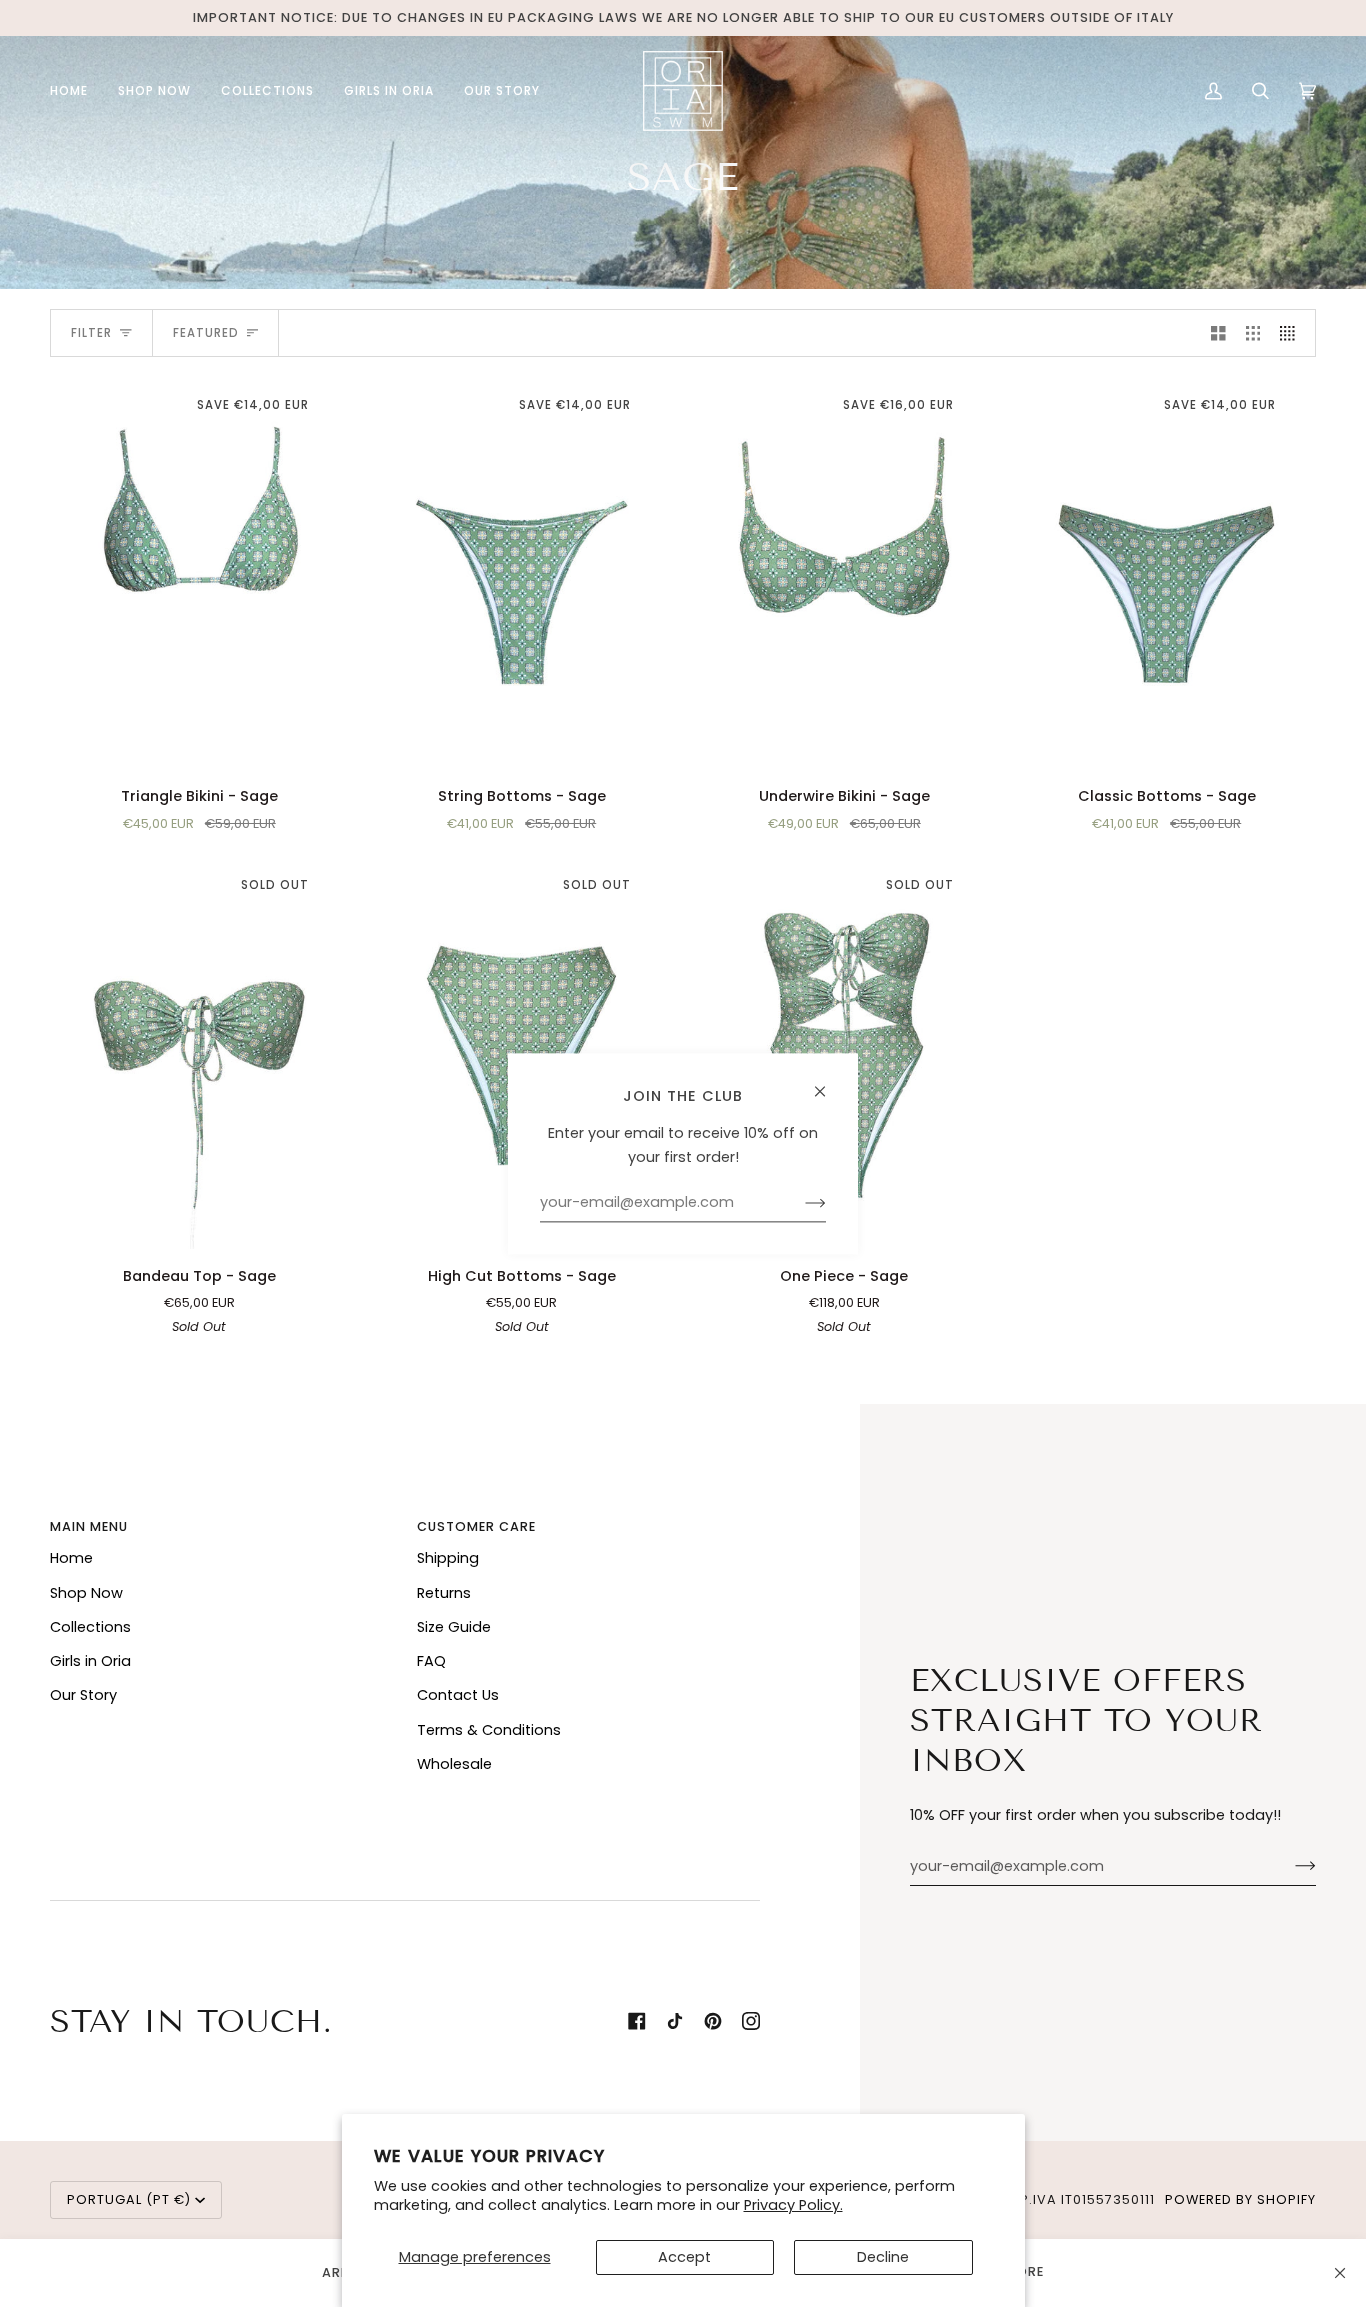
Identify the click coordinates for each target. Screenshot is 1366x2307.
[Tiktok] (675, 2021)
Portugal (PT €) (129, 2199)
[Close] (1340, 2273)
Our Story (83, 1695)
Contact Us (458, 1695)
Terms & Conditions (489, 1730)
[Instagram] (751, 2021)
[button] (154, 91)
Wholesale (454, 1764)
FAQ (431, 1661)
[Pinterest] (713, 2021)
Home (71, 1558)
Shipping (448, 1558)
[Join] (1289, 1866)
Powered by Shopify (1240, 2199)
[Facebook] (637, 2021)
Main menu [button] (89, 1526)
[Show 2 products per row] (1218, 333)
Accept (684, 2257)
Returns (444, 1593)
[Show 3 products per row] (1253, 333)
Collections (90, 1627)
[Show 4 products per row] (1292, 333)
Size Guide (454, 1627)
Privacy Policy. (793, 2205)
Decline (883, 2257)
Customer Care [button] (476, 1526)
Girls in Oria (90, 1661)
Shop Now (86, 1593)
